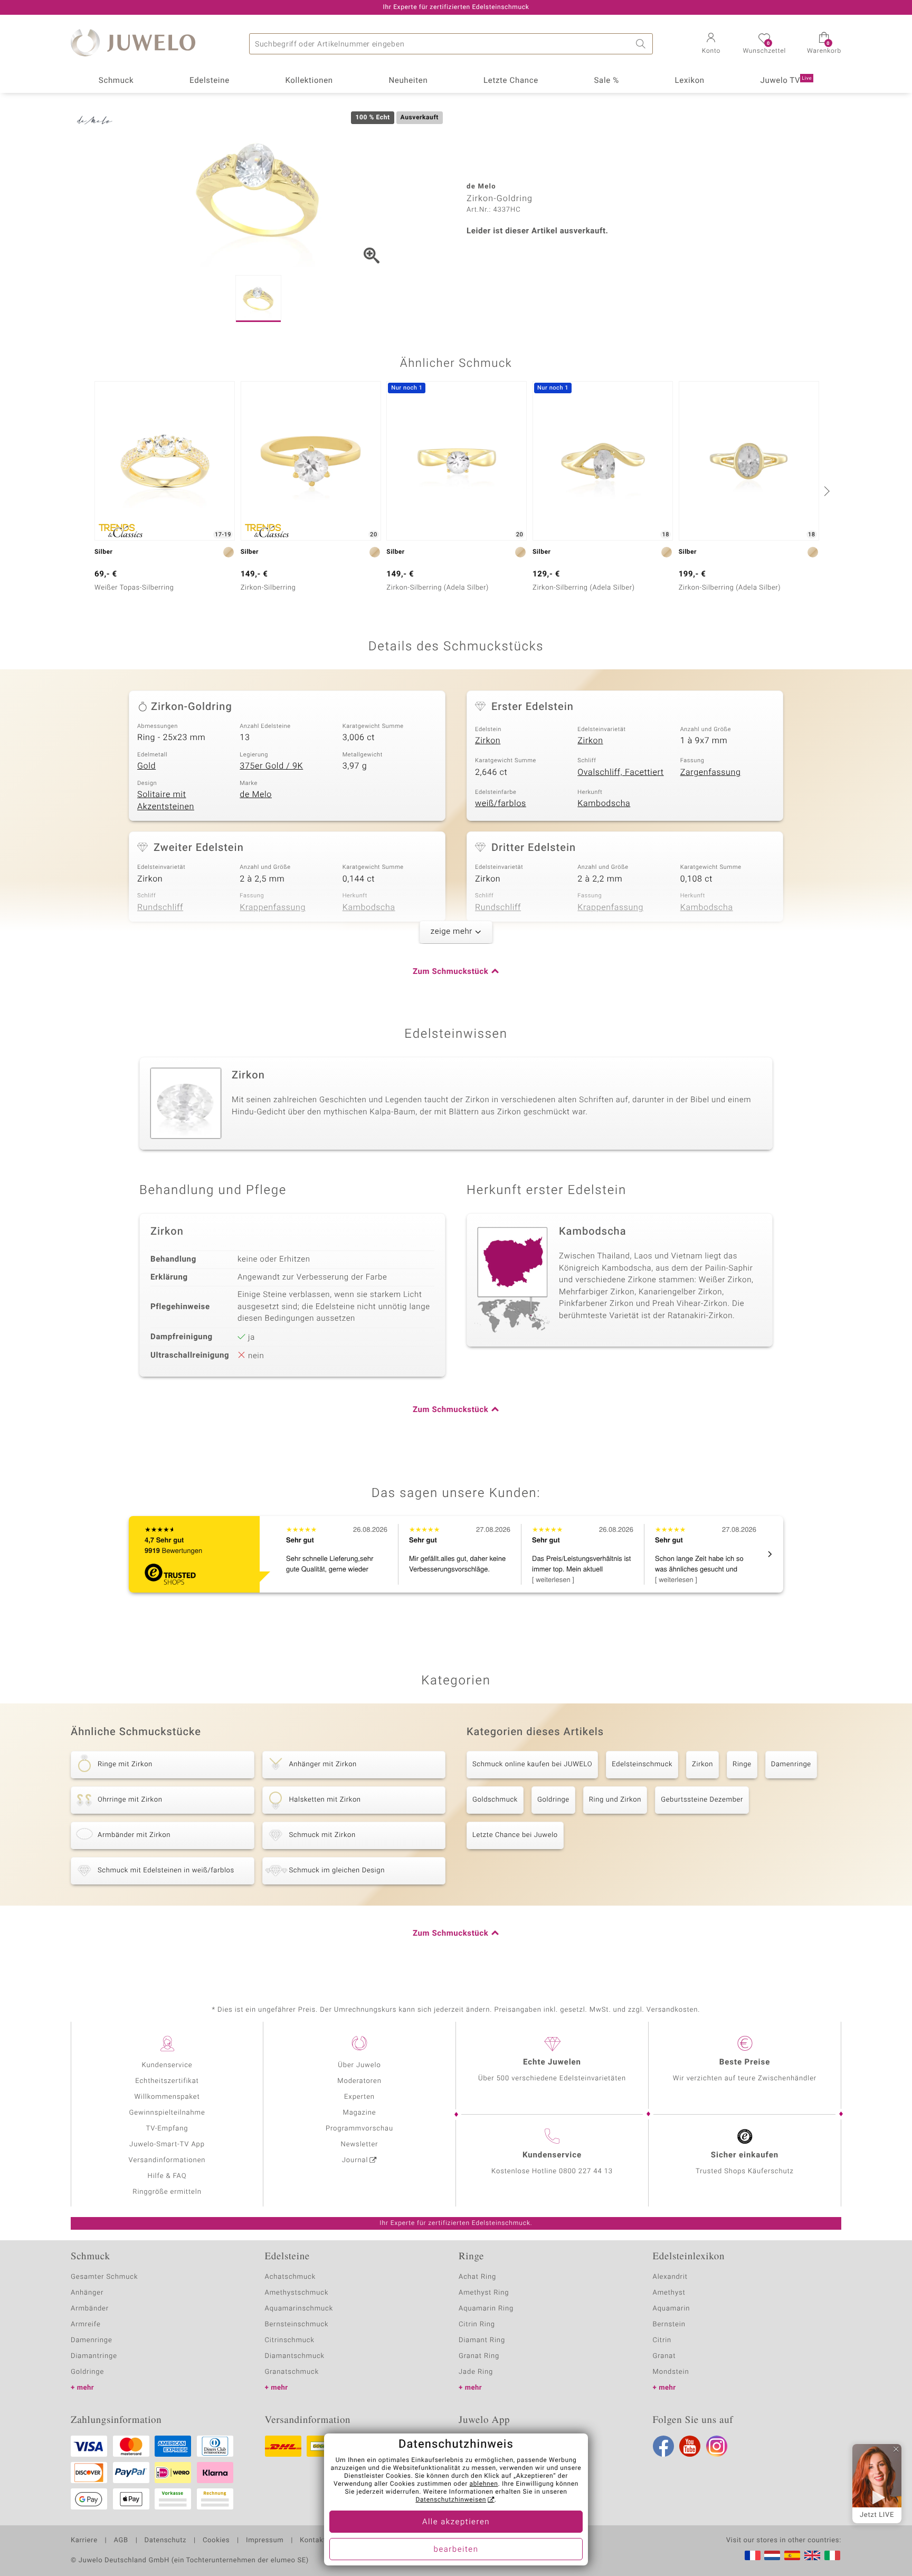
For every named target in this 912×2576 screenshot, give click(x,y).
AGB (121, 2541)
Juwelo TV (786, 81)
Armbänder (90, 2309)
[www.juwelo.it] (832, 2555)
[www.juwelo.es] (792, 2555)
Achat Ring (477, 2277)
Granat (664, 2356)
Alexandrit (670, 2277)
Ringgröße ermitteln (167, 2192)
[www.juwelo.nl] (772, 2555)
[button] (711, 44)
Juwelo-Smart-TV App (167, 2144)
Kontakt (313, 2541)
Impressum (265, 2541)
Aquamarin (672, 2309)
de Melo (256, 794)
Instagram (717, 2446)
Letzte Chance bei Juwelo (515, 1835)
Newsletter (360, 2144)
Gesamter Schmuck (104, 2277)
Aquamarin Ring (486, 2309)
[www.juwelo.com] (812, 2555)
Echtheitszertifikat (167, 2081)
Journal (355, 2160)
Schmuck (116, 81)
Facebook (663, 2446)
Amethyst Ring (484, 2293)
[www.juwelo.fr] (753, 2555)
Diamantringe (94, 2356)
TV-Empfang (167, 2129)
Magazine (359, 2113)
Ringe (742, 1764)
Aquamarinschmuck (299, 2309)
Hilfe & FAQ (167, 2176)
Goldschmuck (495, 1800)
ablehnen (484, 2484)
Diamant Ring (482, 2340)
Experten (359, 2097)
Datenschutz (165, 2541)
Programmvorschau (359, 2129)
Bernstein (669, 2324)
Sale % (607, 81)
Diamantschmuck (295, 2356)
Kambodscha (604, 803)
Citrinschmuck (290, 2340)
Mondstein (671, 2372)
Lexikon (690, 81)
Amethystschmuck (297, 2293)
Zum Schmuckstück (450, 972)
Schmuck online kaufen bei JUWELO (532, 1764)
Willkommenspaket (167, 2097)
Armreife (86, 2324)
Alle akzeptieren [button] (456, 2522)
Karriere (84, 2541)
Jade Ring (476, 2372)
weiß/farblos (501, 803)
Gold (146, 766)
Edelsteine (210, 81)
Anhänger (87, 2293)
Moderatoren (359, 2081)
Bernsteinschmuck (297, 2324)
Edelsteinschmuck (642, 1764)
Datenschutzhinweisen (451, 2500)
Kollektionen (309, 81)
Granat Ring (479, 2356)
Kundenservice (167, 2065)
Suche (642, 44)
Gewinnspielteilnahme (167, 2113)
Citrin (662, 2340)
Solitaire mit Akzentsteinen (166, 801)
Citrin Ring (477, 2324)
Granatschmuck (292, 2372)
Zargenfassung (711, 772)
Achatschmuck (291, 2277)
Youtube (690, 2446)
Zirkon (488, 741)
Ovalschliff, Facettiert (620, 772)
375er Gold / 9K (271, 766)
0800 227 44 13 (586, 2171)
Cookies (216, 2541)
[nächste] (825, 491)
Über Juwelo (359, 2065)
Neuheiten (408, 81)
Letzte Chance (511, 81)
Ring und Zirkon (615, 1800)
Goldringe (553, 1800)
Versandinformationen (167, 2160)
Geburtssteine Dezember (702, 1800)
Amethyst (669, 2293)
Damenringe (791, 1764)
